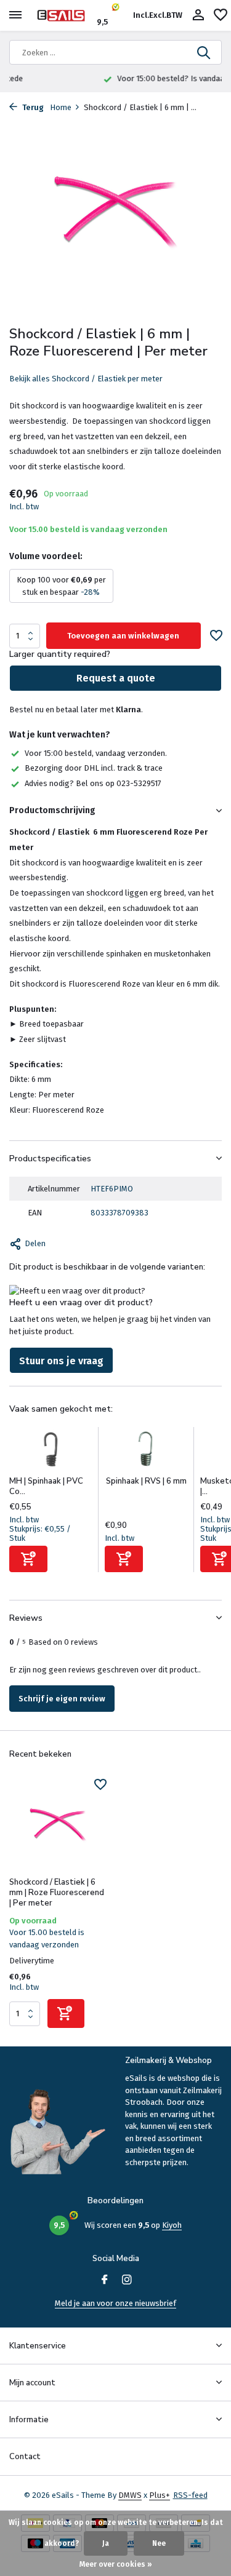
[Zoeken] (205, 52)
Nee (159, 2543)
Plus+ (160, 2495)
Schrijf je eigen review (62, 1699)
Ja (106, 2543)
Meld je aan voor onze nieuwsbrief (115, 2303)
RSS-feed (190, 2495)
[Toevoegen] (28, 1559)
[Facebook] (105, 2281)
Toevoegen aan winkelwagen (123, 636)
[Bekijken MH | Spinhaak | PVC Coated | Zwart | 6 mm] (51, 1452)
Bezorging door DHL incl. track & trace (94, 768)
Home (61, 107)
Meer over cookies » (116, 2564)
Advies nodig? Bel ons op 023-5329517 (93, 783)
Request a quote (116, 678)
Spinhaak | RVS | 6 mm (146, 1481)
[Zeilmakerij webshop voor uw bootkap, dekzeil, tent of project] (65, 15)
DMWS (130, 2495)
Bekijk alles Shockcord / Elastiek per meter (86, 379)
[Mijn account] (198, 15)
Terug (32, 107)
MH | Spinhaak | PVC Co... (46, 1486)
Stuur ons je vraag (61, 1361)
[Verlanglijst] (221, 15)
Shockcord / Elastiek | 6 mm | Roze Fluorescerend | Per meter (57, 1893)
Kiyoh (172, 2225)
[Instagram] (127, 2281)
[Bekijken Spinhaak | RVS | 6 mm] (146, 1452)
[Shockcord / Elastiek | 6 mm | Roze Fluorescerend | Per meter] (58, 1825)
